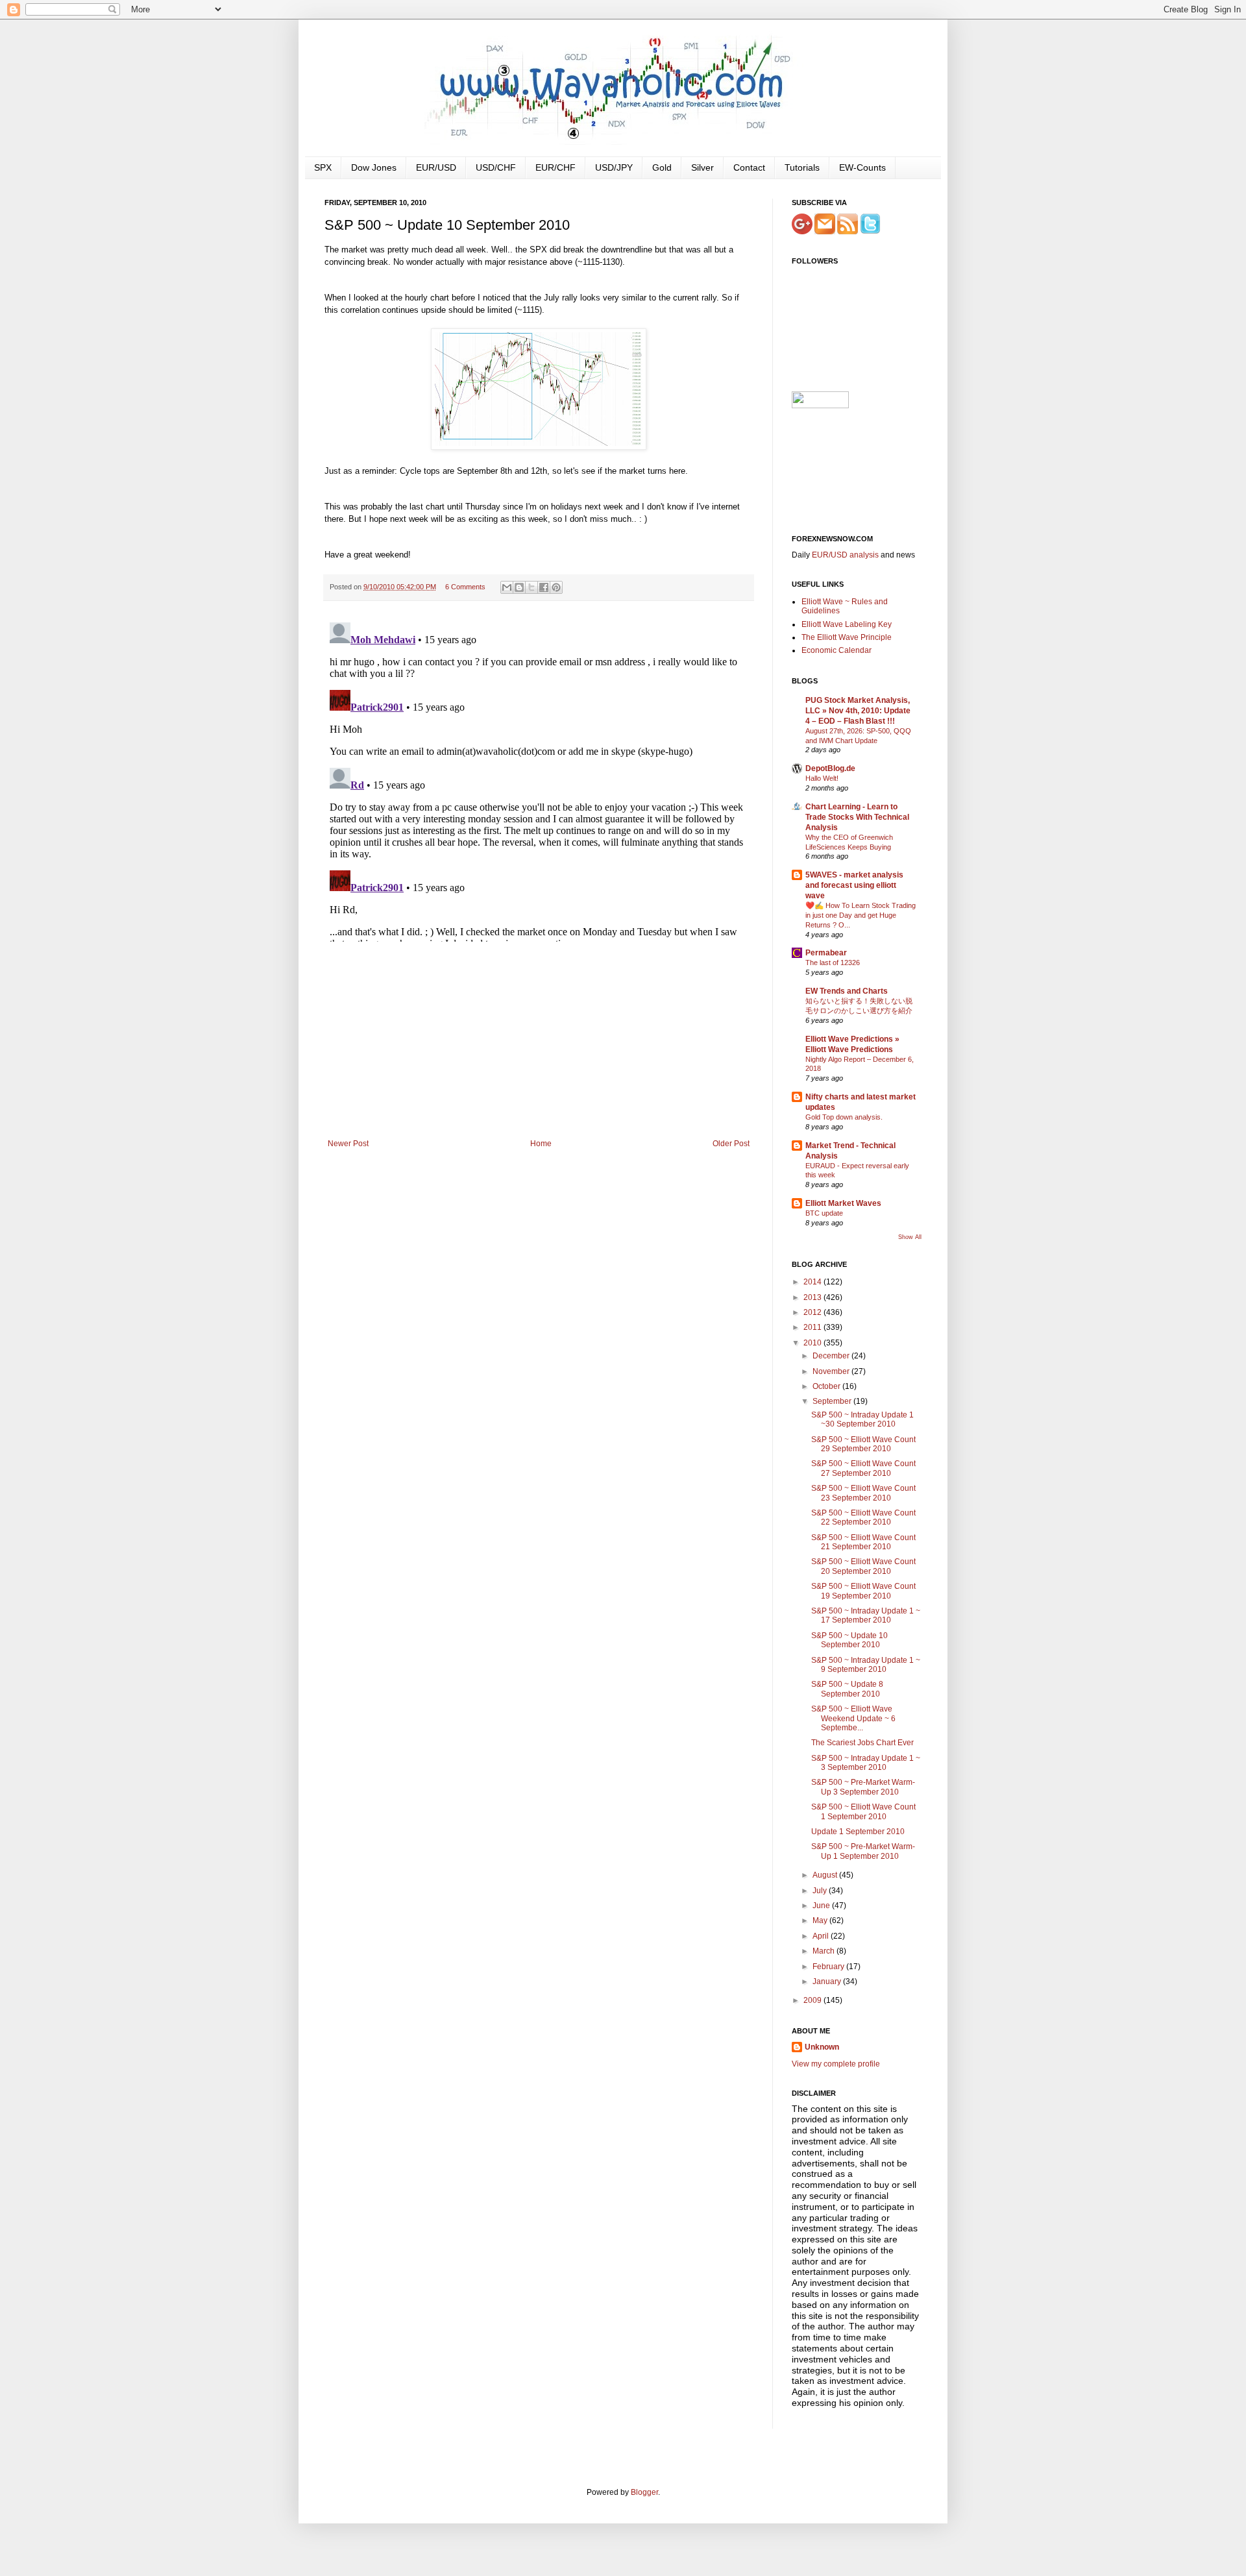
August (826, 1875)
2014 (813, 1282)
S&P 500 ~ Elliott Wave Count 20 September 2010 (863, 1566)
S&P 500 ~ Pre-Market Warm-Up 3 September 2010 (863, 1787)
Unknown (822, 2047)
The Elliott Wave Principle (847, 637)
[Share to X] (531, 587)
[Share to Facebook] (544, 587)
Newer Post (348, 1144)
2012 (813, 1312)
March (825, 1951)
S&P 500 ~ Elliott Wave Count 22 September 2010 (863, 1517)
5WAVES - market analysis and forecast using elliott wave (854, 885)
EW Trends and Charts (847, 991)
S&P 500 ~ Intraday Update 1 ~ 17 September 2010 (866, 1615)
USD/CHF (496, 167)
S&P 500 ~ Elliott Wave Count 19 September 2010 (863, 1591)
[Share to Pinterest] (556, 587)
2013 (813, 1297)
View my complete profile (836, 2064)
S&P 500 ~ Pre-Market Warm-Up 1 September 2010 (863, 1851)
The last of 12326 (833, 963)
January (828, 1981)
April (822, 1936)
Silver (702, 167)
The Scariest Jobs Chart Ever (862, 1743)
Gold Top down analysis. (844, 1117)
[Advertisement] (539, 1042)
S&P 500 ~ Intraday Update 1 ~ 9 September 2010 (866, 1665)
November (832, 1371)
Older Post (731, 1144)
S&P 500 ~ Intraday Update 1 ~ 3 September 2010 (866, 1763)
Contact (749, 167)
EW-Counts (862, 167)
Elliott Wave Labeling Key (847, 624)
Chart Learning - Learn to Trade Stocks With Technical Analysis (857, 817)
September (833, 1401)
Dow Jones (374, 167)
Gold (662, 167)
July (821, 1891)
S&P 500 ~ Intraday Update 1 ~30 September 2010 (862, 1419)
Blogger (644, 2492)
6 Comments (465, 587)
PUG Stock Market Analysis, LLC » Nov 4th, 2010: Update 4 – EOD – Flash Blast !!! (858, 711)
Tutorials (802, 167)
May (821, 1920)
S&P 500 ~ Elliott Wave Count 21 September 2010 (863, 1542)
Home (541, 1144)
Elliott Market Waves (843, 1203)
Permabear (826, 953)
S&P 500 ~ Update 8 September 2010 (847, 1689)
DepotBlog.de (830, 768)
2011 (813, 1327)
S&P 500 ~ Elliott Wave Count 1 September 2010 (863, 1811)
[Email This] (507, 587)
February (829, 1967)
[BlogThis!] (519, 587)
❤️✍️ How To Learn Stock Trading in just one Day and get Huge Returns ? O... (861, 915)
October (827, 1386)
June (822, 1906)
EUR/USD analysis (845, 555)
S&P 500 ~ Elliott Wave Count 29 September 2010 (863, 1444)
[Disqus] (539, 779)
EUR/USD (436, 167)
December (832, 1356)
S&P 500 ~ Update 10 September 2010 (849, 1640)
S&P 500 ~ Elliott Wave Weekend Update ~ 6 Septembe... (853, 1718)
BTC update (824, 1213)
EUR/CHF (556, 167)
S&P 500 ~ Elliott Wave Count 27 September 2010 (863, 1468)
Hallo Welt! (822, 778)
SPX (323, 167)
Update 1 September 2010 (858, 1832)
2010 (813, 1343)
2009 (813, 2000)
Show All (910, 1237)
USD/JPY (614, 167)
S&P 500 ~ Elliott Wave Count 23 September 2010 (863, 1493)
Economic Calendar (837, 650)
